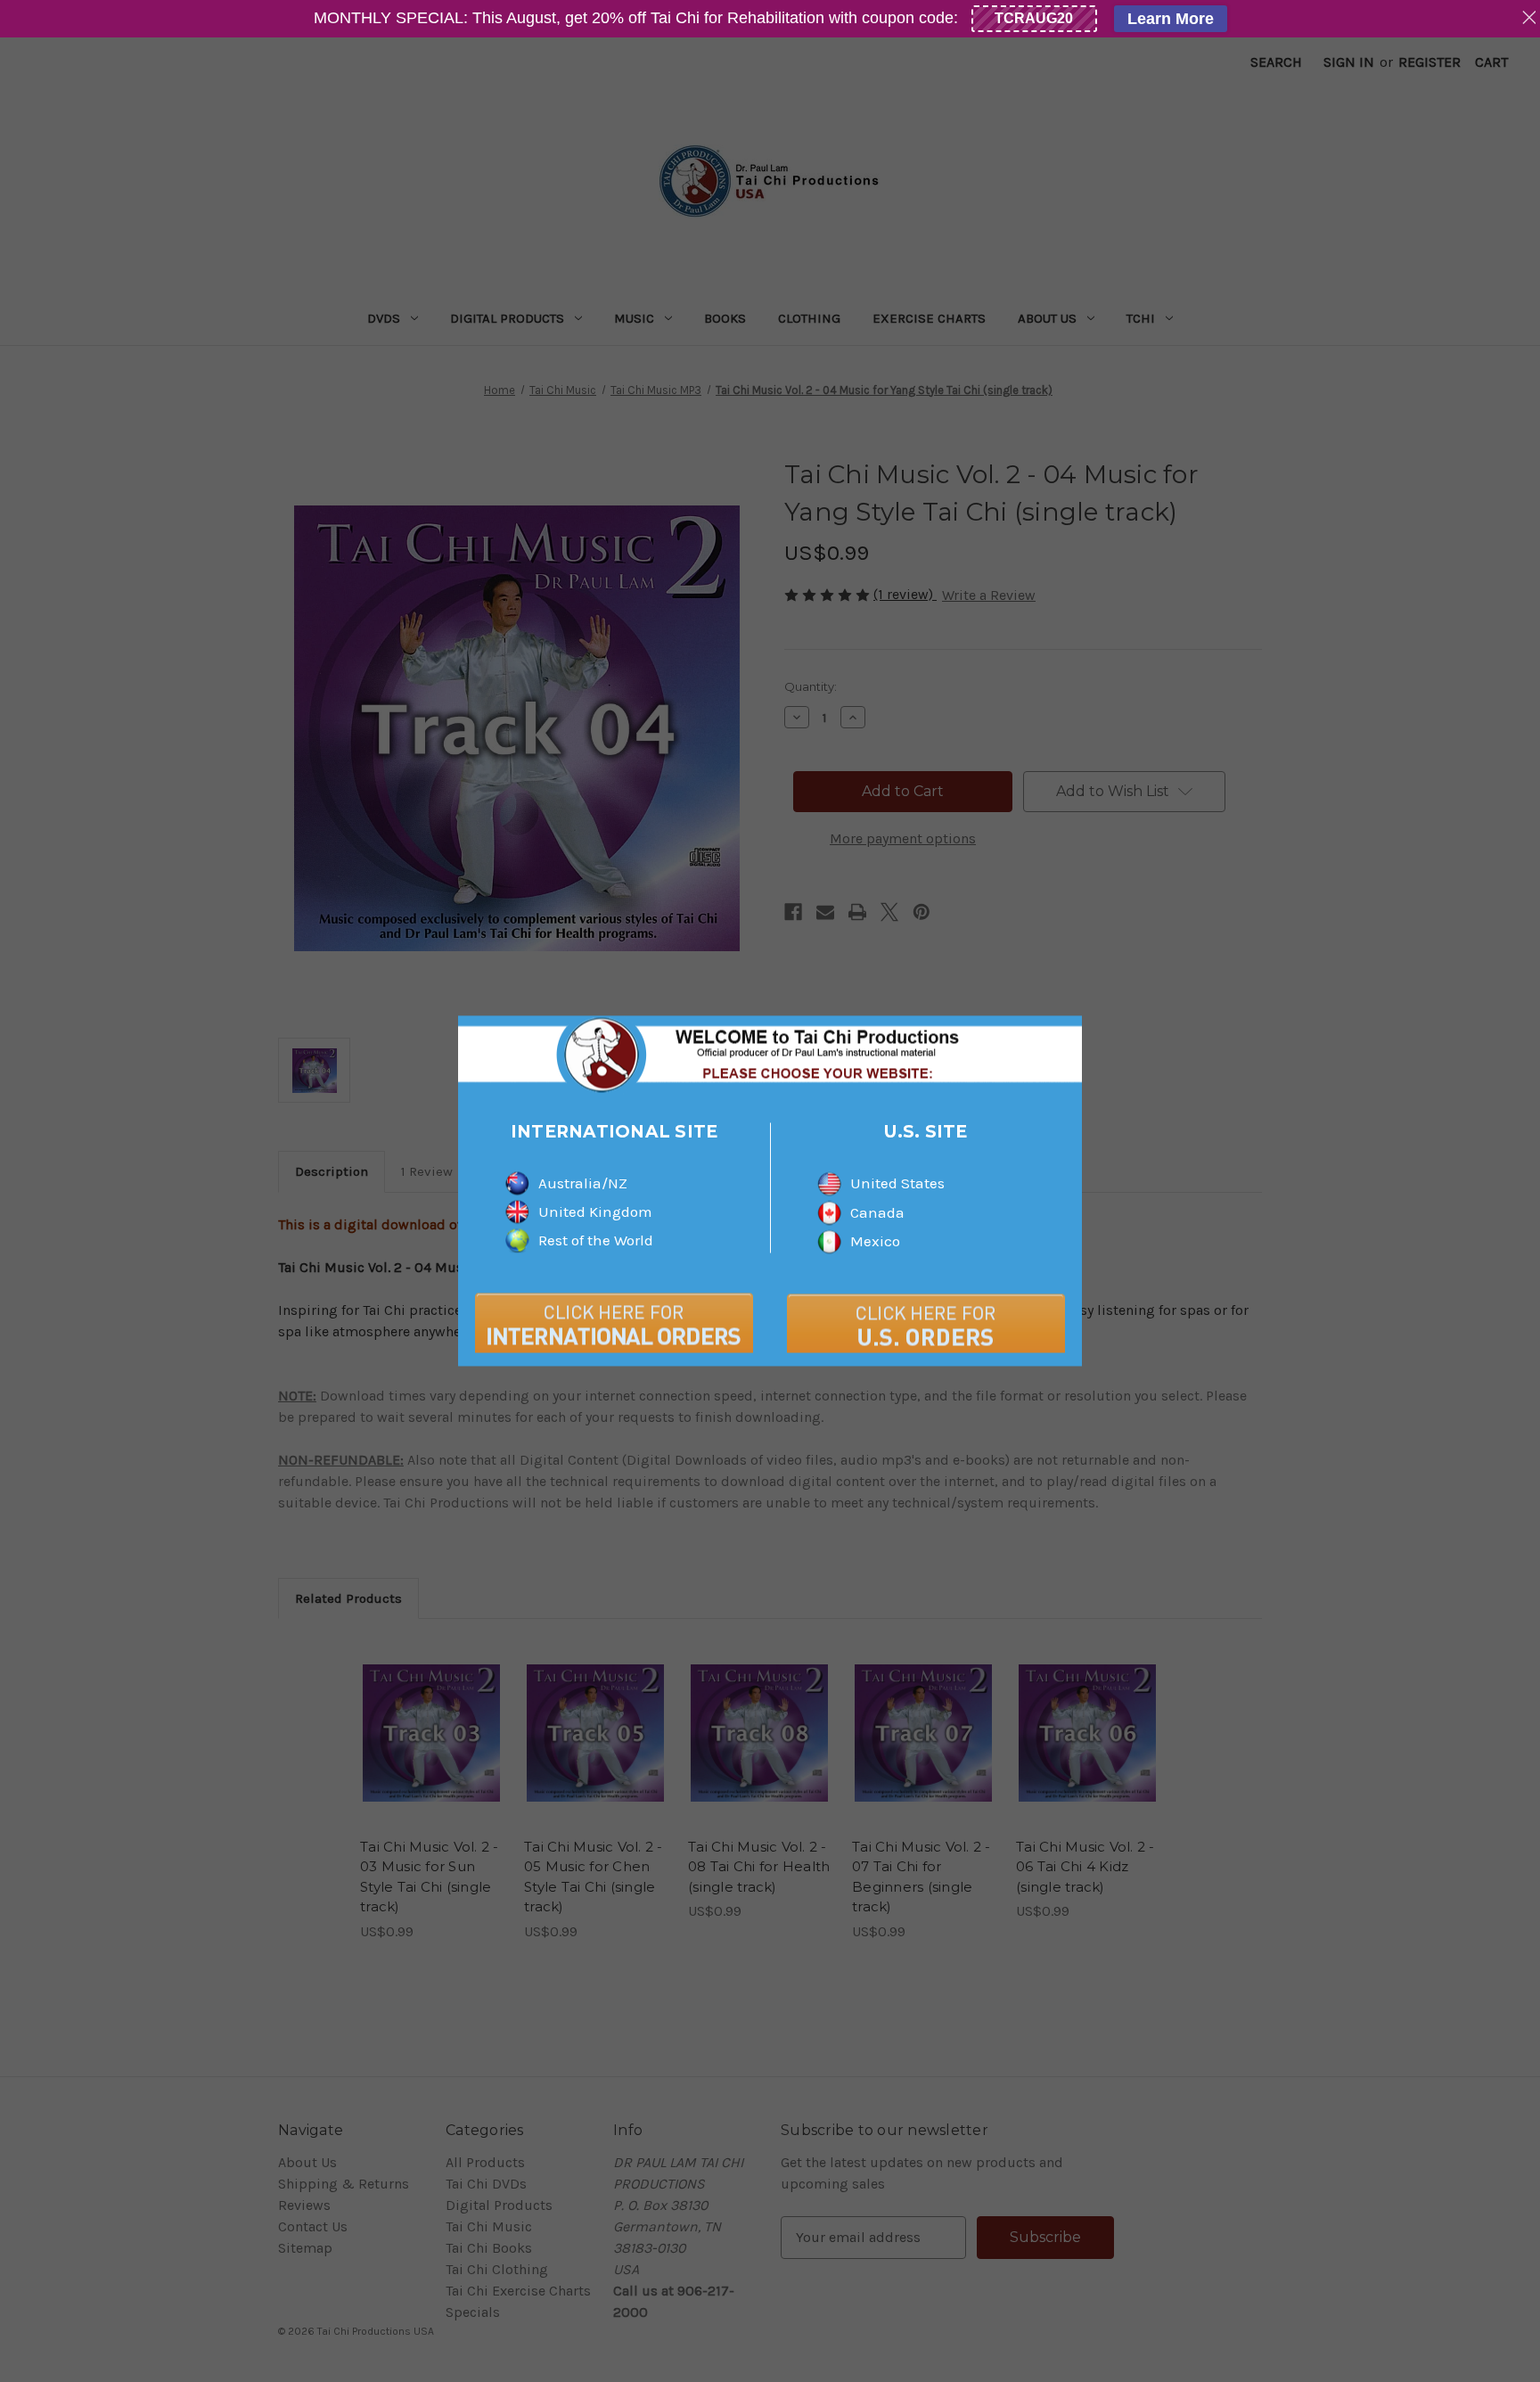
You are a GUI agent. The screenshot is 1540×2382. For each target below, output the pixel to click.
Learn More (1171, 19)
